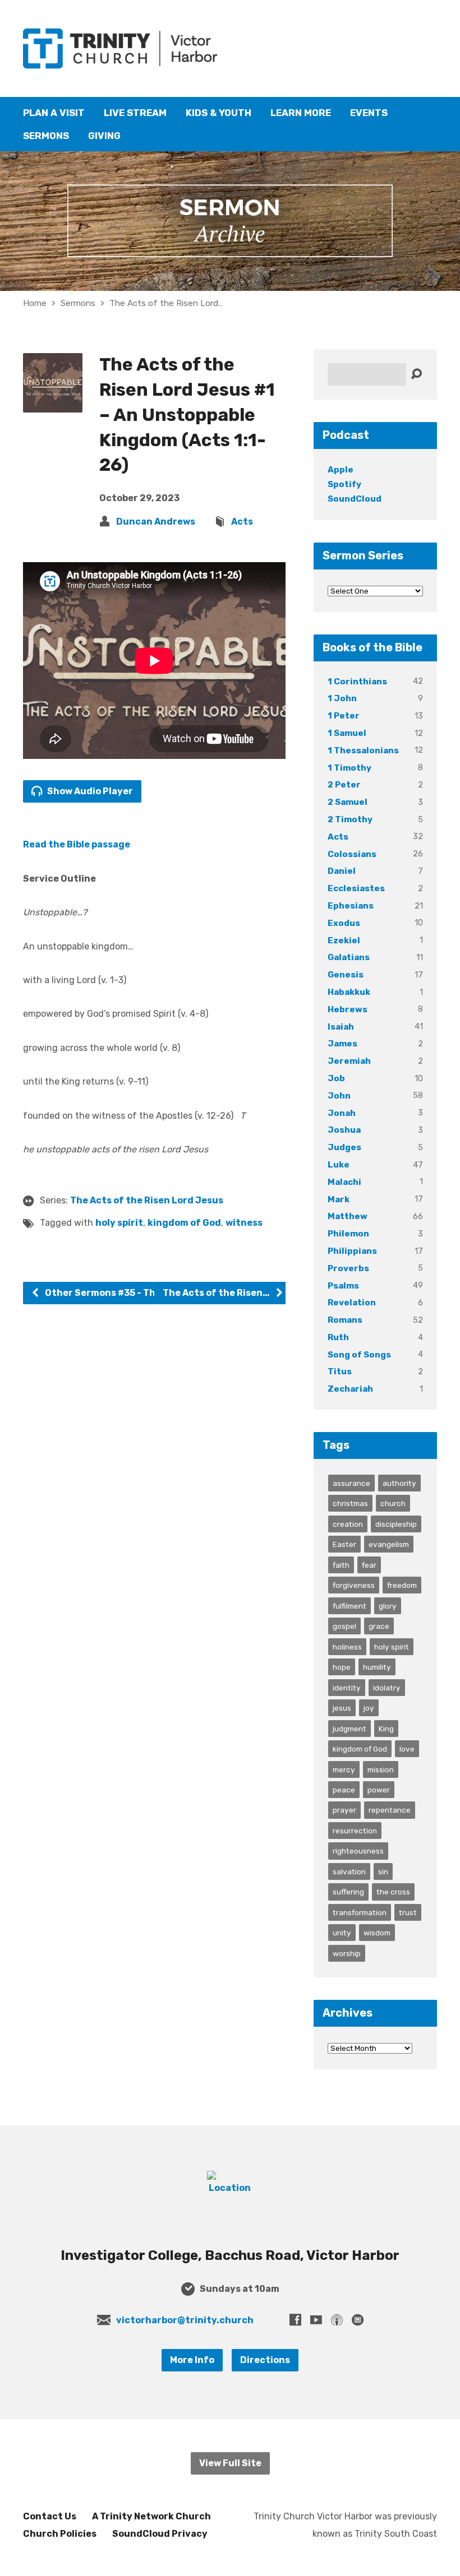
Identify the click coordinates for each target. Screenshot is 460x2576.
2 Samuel (348, 802)
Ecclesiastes (356, 888)
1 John (342, 698)
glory (388, 1606)
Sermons (46, 136)
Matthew (348, 1216)
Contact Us (50, 2516)
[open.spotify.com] (358, 2320)
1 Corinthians (357, 682)
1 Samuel (347, 733)
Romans (345, 1320)
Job (336, 1078)
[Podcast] (337, 2320)
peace (344, 1790)
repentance (390, 1810)
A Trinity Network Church (151, 2516)
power (379, 1790)
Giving (104, 136)
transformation (360, 1912)
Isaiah (341, 1027)
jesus (342, 1708)
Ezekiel (344, 940)
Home (35, 303)
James (342, 1044)
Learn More (301, 113)
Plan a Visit (54, 113)
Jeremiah (349, 1061)
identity (347, 1688)
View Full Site (230, 2463)
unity (342, 1933)
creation (348, 1524)
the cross (393, 1892)
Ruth (338, 1337)
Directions (265, 2360)
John (339, 1096)
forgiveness (354, 1585)
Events (369, 113)
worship (347, 1953)
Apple (341, 470)
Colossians (352, 854)
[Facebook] (295, 2320)
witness (244, 1223)
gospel (344, 1626)
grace (379, 1626)
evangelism (389, 1544)
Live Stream (135, 113)
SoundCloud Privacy (160, 2534)
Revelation (352, 1303)
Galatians (349, 957)
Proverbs (348, 1268)
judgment (349, 1729)
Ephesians (351, 906)
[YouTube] (316, 2320)
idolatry (387, 1688)
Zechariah (350, 1389)
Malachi (344, 1182)
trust (408, 1912)
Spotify (344, 484)
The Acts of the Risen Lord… (166, 303)
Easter (344, 1544)
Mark (339, 1199)
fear (369, 1565)
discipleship (396, 1524)
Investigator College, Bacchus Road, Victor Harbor (230, 2255)
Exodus (344, 923)
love (407, 1749)
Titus (340, 1372)
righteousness (358, 1851)
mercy (344, 1769)
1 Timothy (349, 768)
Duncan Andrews (156, 522)
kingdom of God (184, 1223)
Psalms (343, 1286)
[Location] (230, 2188)
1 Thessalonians (363, 750)
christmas (350, 1503)
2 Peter (344, 785)
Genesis (346, 975)
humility (377, 1667)
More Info (192, 2360)
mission (381, 1769)
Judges (344, 1147)
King (386, 1729)
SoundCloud (355, 499)
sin (383, 1871)
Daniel (342, 871)
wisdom (377, 1933)
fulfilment (349, 1606)
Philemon (348, 1234)
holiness (347, 1647)
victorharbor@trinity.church (185, 2320)
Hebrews (348, 1009)
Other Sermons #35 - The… (106, 1293)
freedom (402, 1585)
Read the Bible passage (77, 844)
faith (341, 1565)
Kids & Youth (219, 113)
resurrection (355, 1831)
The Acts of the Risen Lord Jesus (147, 1200)
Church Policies (60, 2534)
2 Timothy (350, 819)
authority (399, 1483)
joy (369, 1708)
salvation (349, 1871)
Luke (339, 1165)
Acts (242, 522)
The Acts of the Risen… (217, 1293)
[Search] (416, 374)
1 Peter (344, 716)
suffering (348, 1892)
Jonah (342, 1113)
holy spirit (119, 1223)
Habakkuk (349, 992)
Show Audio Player (89, 791)
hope (342, 1667)
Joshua (344, 1130)
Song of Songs (359, 1355)
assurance (351, 1483)
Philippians (352, 1251)
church (393, 1503)
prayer (344, 1810)
